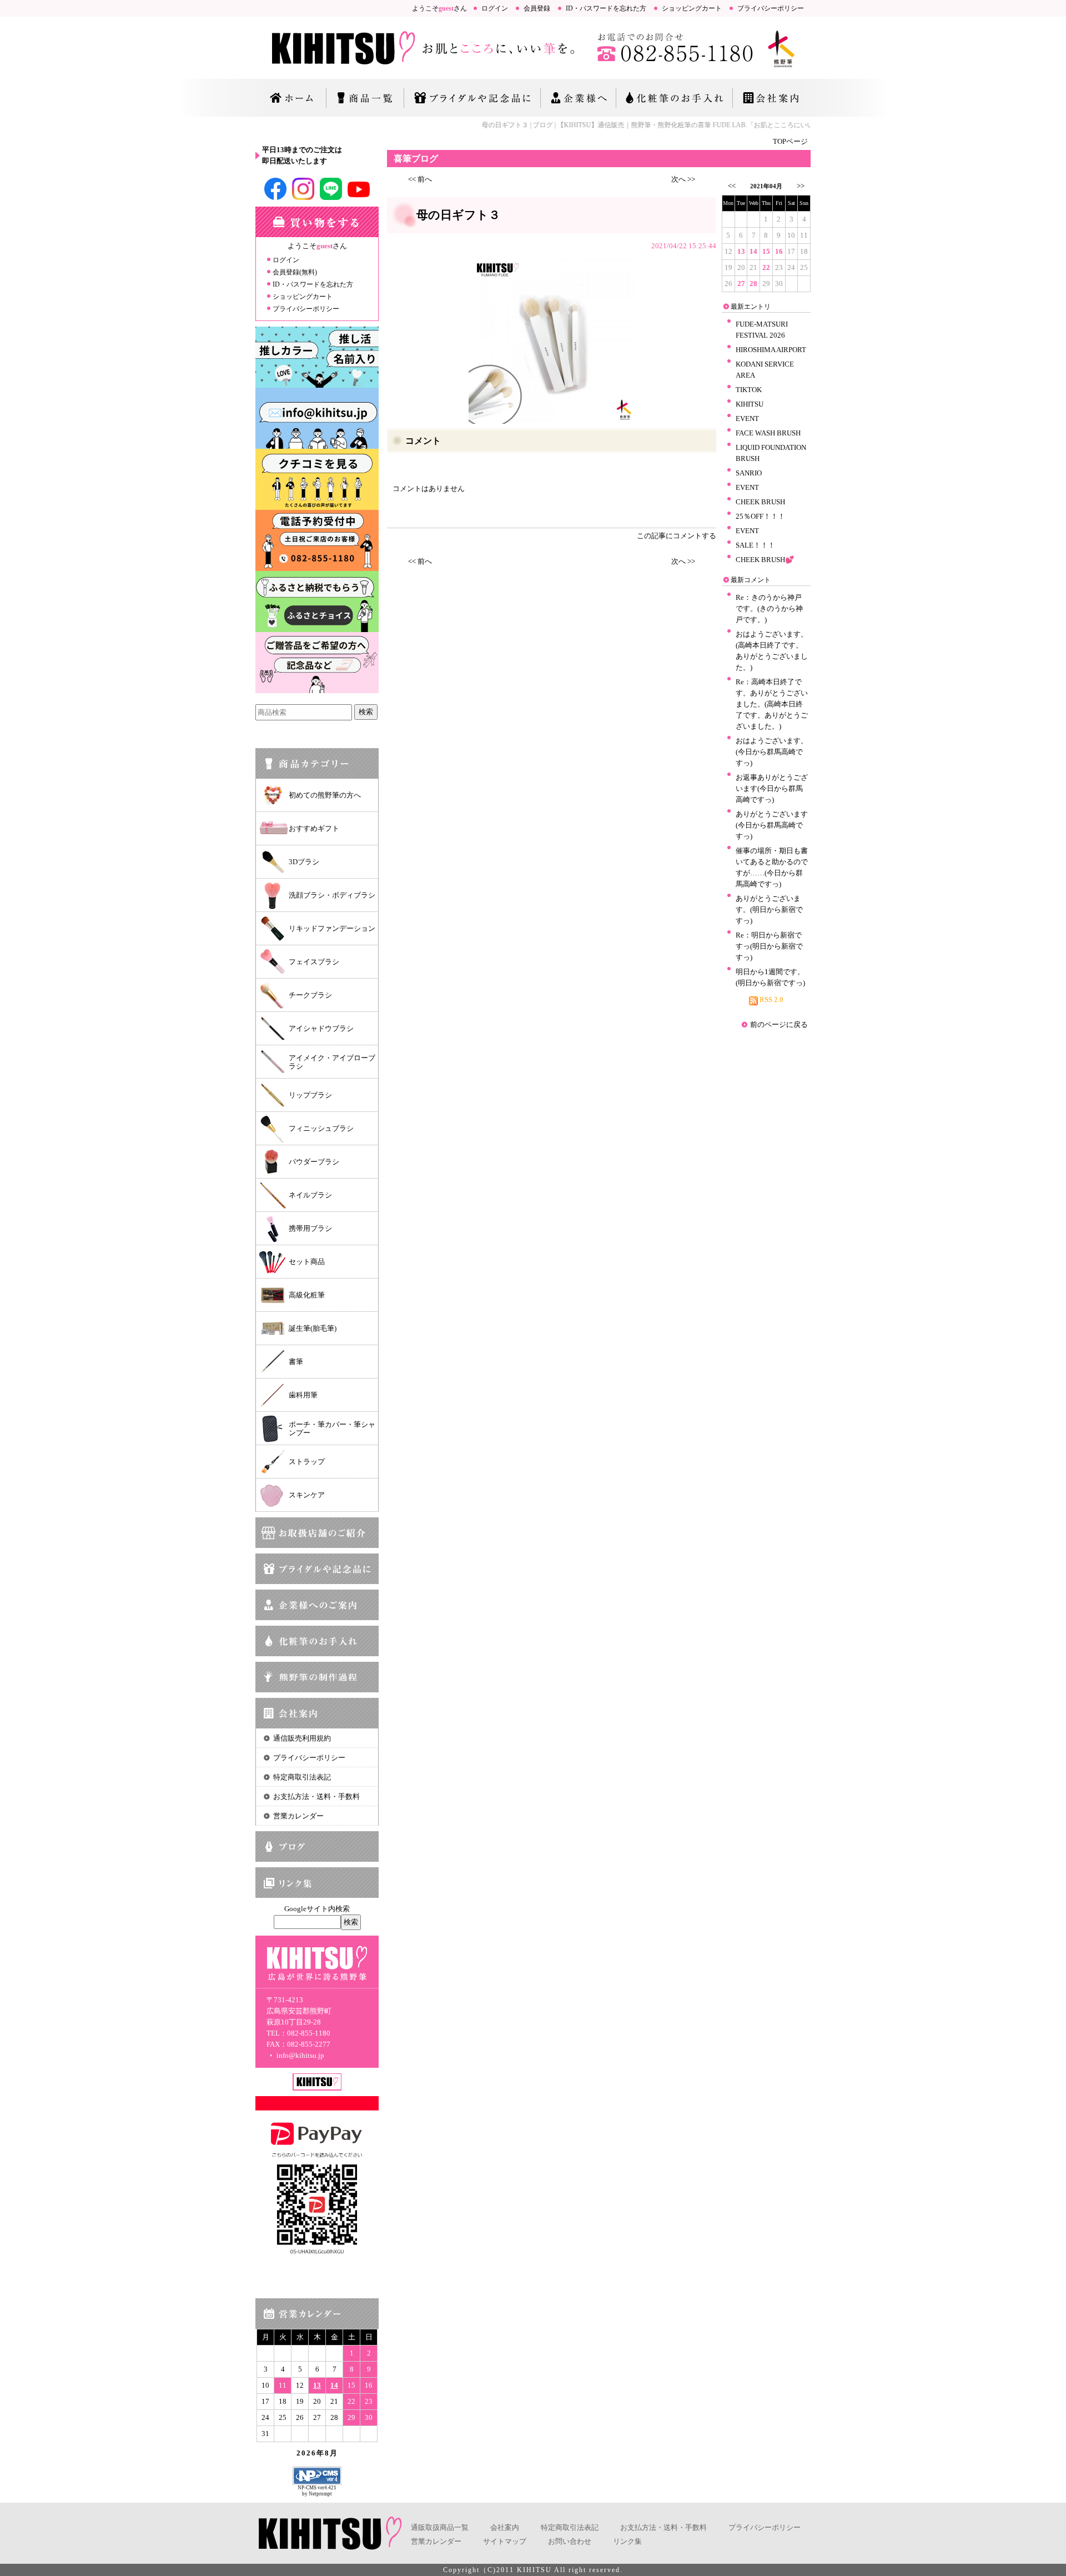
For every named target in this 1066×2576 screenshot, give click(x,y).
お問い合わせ (570, 2541)
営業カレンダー (298, 1816)
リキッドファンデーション (332, 928)
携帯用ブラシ (310, 1228)
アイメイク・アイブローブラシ (332, 1062)
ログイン (495, 8)
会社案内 (505, 2527)
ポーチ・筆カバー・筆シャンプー (332, 1429)
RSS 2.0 (771, 999)
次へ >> (683, 179)
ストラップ (307, 1462)
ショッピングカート (692, 8)
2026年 (311, 2453)
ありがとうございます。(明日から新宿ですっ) (769, 909)
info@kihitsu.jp (300, 2055)
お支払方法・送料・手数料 (316, 1796)
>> (801, 186)
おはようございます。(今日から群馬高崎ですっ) (772, 752)
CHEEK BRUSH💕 (765, 560)
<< (732, 186)
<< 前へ (420, 179)
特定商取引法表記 (302, 1777)
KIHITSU (750, 404)
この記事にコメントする (677, 536)
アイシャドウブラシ (321, 1028)
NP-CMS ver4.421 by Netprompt (317, 2491)
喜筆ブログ (416, 159)
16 (779, 251)
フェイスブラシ (314, 962)
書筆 (296, 1362)
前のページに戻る (779, 1024)
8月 (331, 2453)
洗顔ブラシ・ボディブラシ (332, 895)
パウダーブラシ (314, 1162)
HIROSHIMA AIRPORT (771, 350)
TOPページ (790, 141)
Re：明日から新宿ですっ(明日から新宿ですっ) (769, 946)
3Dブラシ (304, 862)
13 (317, 2385)
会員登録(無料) (295, 272)
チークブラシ (310, 995)
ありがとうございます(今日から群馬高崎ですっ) (772, 825)
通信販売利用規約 (302, 1738)
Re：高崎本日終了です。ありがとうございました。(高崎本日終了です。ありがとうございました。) (772, 704)
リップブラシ (310, 1095)
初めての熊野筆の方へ (325, 795)
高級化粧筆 (307, 1295)
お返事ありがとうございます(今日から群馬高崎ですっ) (772, 788)
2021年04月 (766, 186)
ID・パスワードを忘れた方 (606, 8)
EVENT (747, 419)
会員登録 (537, 8)
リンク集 (627, 2541)
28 (753, 284)
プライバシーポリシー (771, 8)
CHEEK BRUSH (760, 502)
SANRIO (749, 473)
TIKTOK (749, 390)
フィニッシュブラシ (321, 1128)
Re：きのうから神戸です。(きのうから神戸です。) (769, 608)
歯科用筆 (303, 1395)
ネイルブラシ (310, 1195)
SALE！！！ (755, 545)
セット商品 (307, 1262)
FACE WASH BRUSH (768, 433)
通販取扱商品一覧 (440, 2527)
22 (766, 267)
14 (334, 2385)
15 (766, 251)
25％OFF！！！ (760, 516)
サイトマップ (505, 2541)
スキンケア (307, 1495)
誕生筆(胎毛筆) (313, 1328)
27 (741, 284)
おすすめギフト (314, 828)
